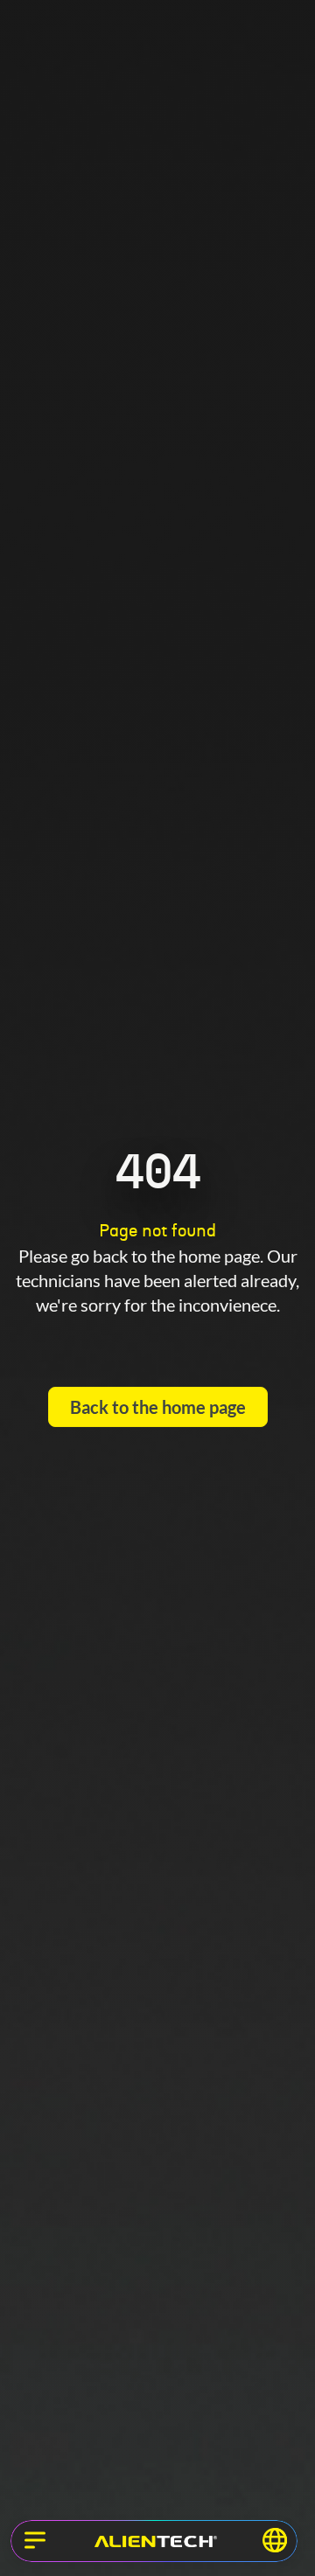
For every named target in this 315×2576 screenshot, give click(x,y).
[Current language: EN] (275, 2540)
